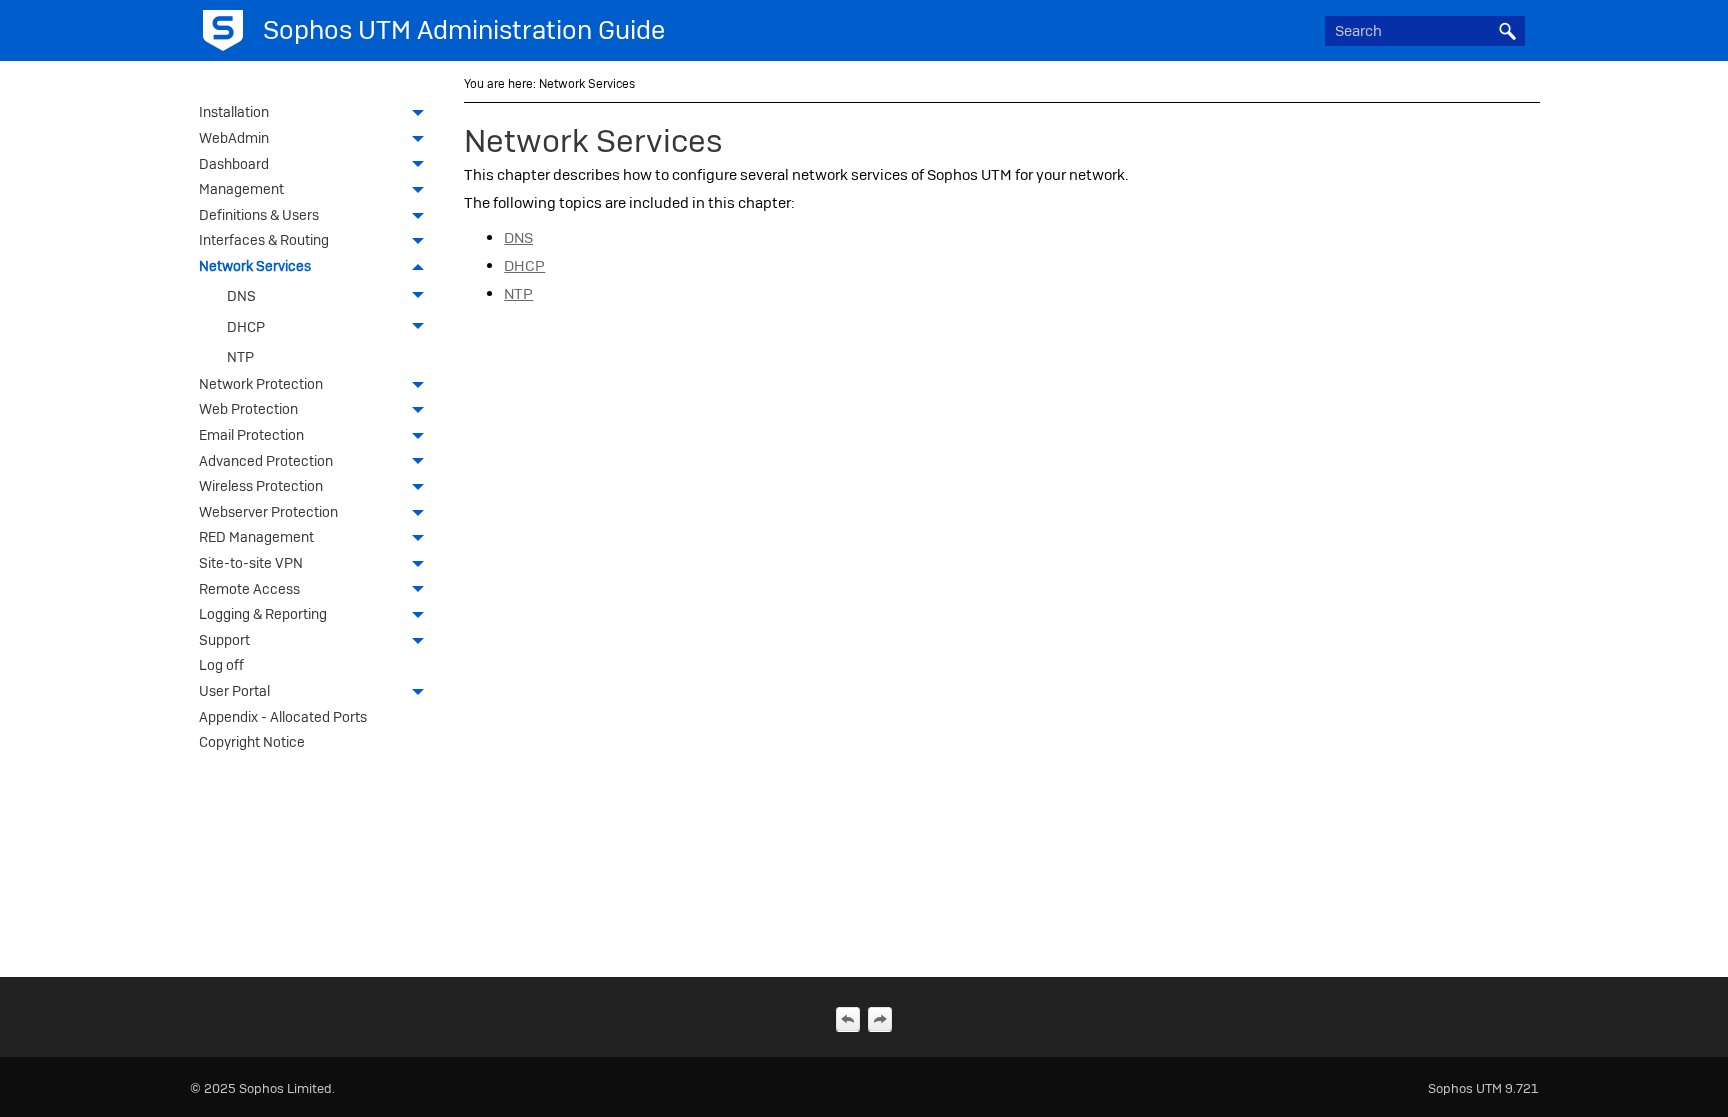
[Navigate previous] (848, 1019)
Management (241, 189)
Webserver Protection (268, 512)
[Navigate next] (880, 1019)
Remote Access (249, 589)
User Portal (234, 691)
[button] (1507, 31)
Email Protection (251, 435)
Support (224, 640)
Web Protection (248, 409)
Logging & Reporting (263, 614)
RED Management (256, 537)
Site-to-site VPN (251, 563)
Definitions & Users (259, 215)
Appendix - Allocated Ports (283, 717)
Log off (221, 665)
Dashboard (234, 164)
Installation (234, 112)
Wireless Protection (261, 486)
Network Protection (261, 384)
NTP (240, 357)
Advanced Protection (266, 461)
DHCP (246, 327)
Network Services (255, 266)
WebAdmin (234, 138)
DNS (241, 296)
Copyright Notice (252, 742)
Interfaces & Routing (264, 240)
